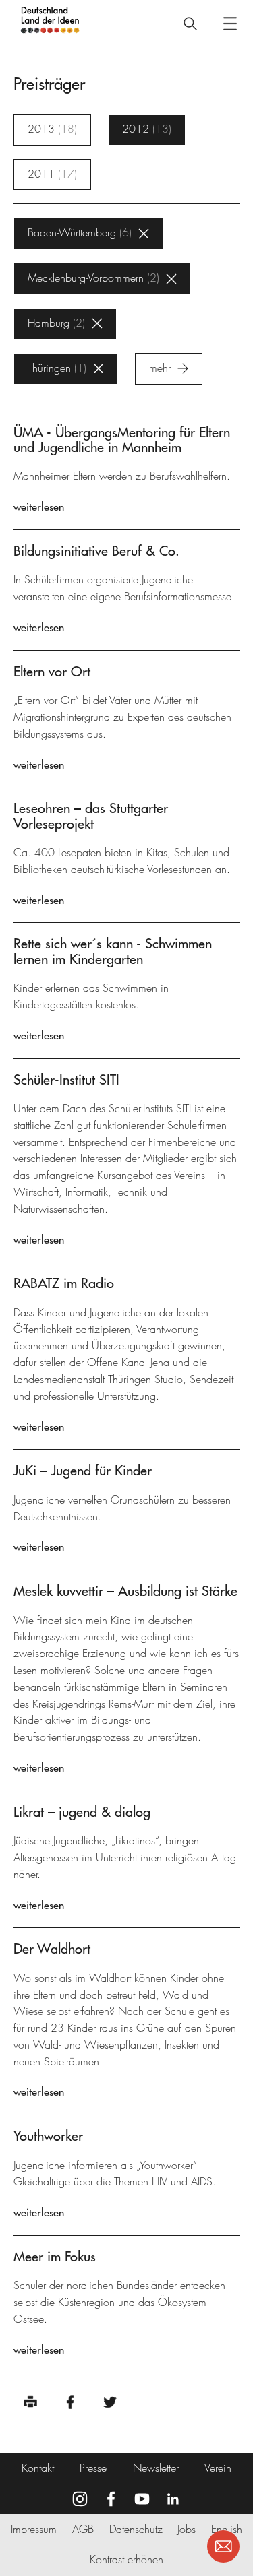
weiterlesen (39, 507)
